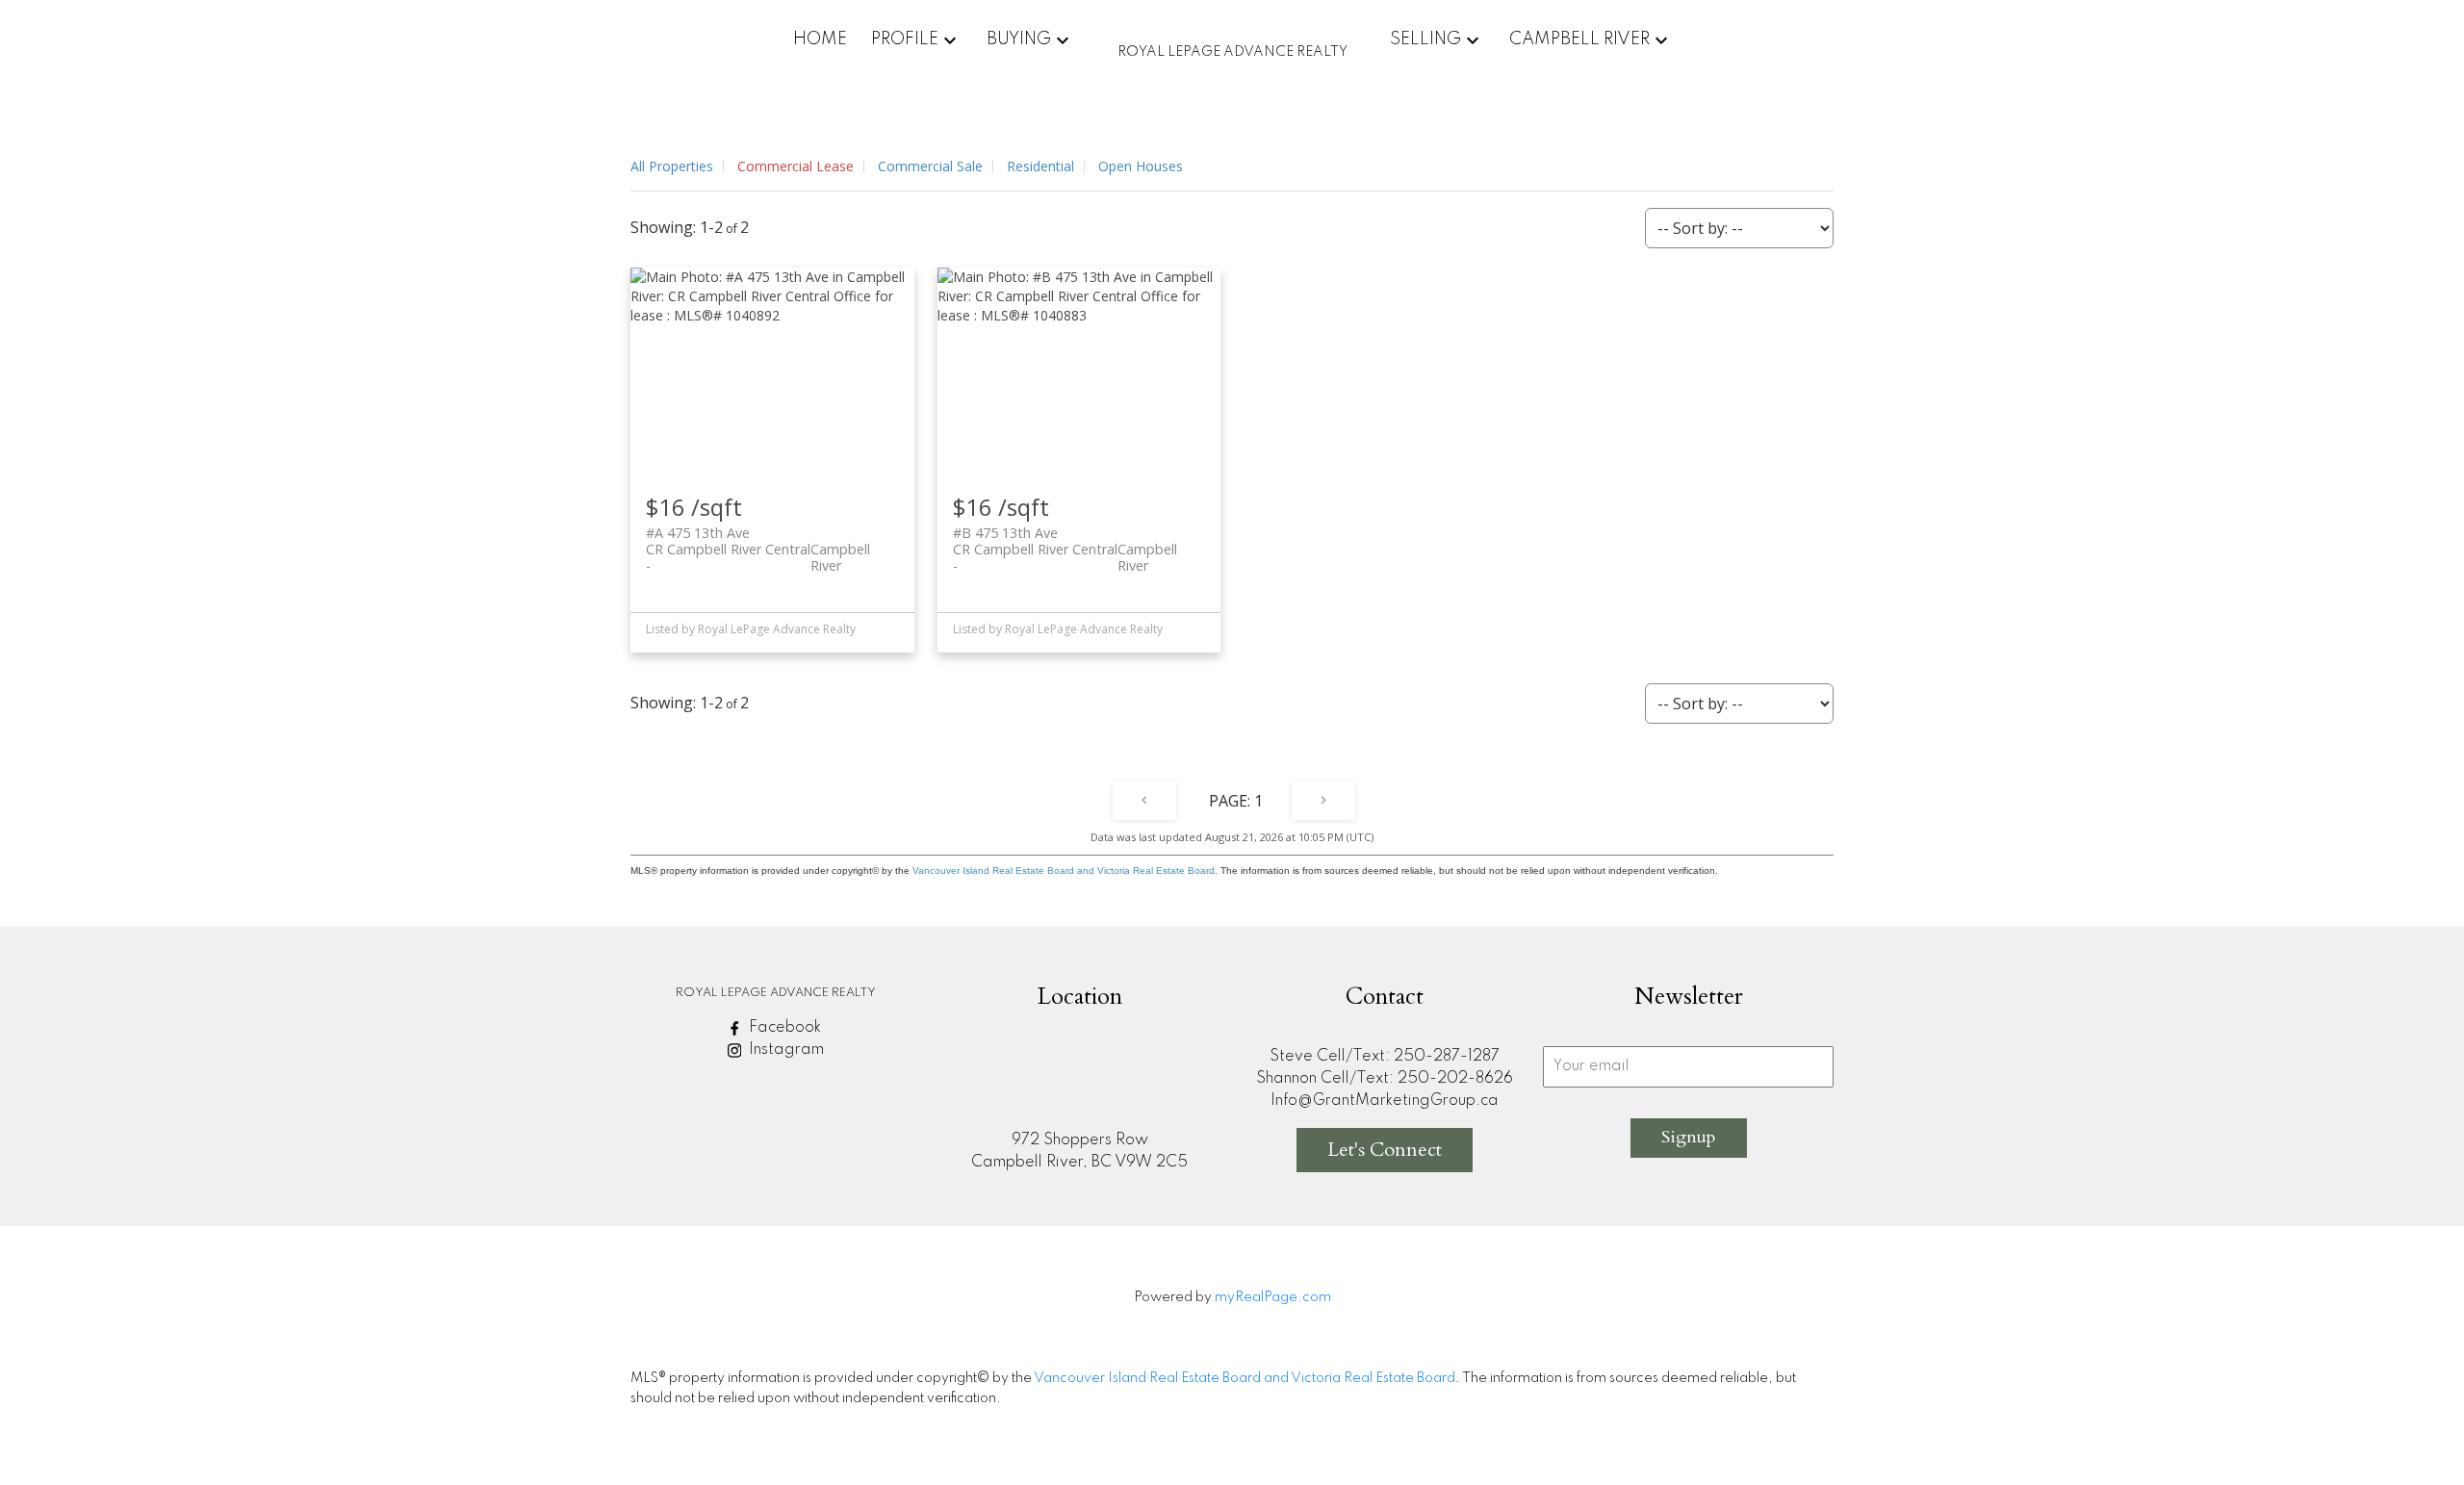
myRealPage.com (1273, 1297)
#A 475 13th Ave (758, 541)
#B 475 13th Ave (1065, 541)
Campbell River (1579, 39)
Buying (1019, 39)
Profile (905, 39)
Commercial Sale (930, 166)
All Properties (672, 166)
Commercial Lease (796, 166)
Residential (1040, 166)
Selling (1425, 39)
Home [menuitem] (820, 39)
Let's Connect (1385, 1150)
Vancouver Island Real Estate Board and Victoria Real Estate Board (1064, 871)
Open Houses (1141, 166)
